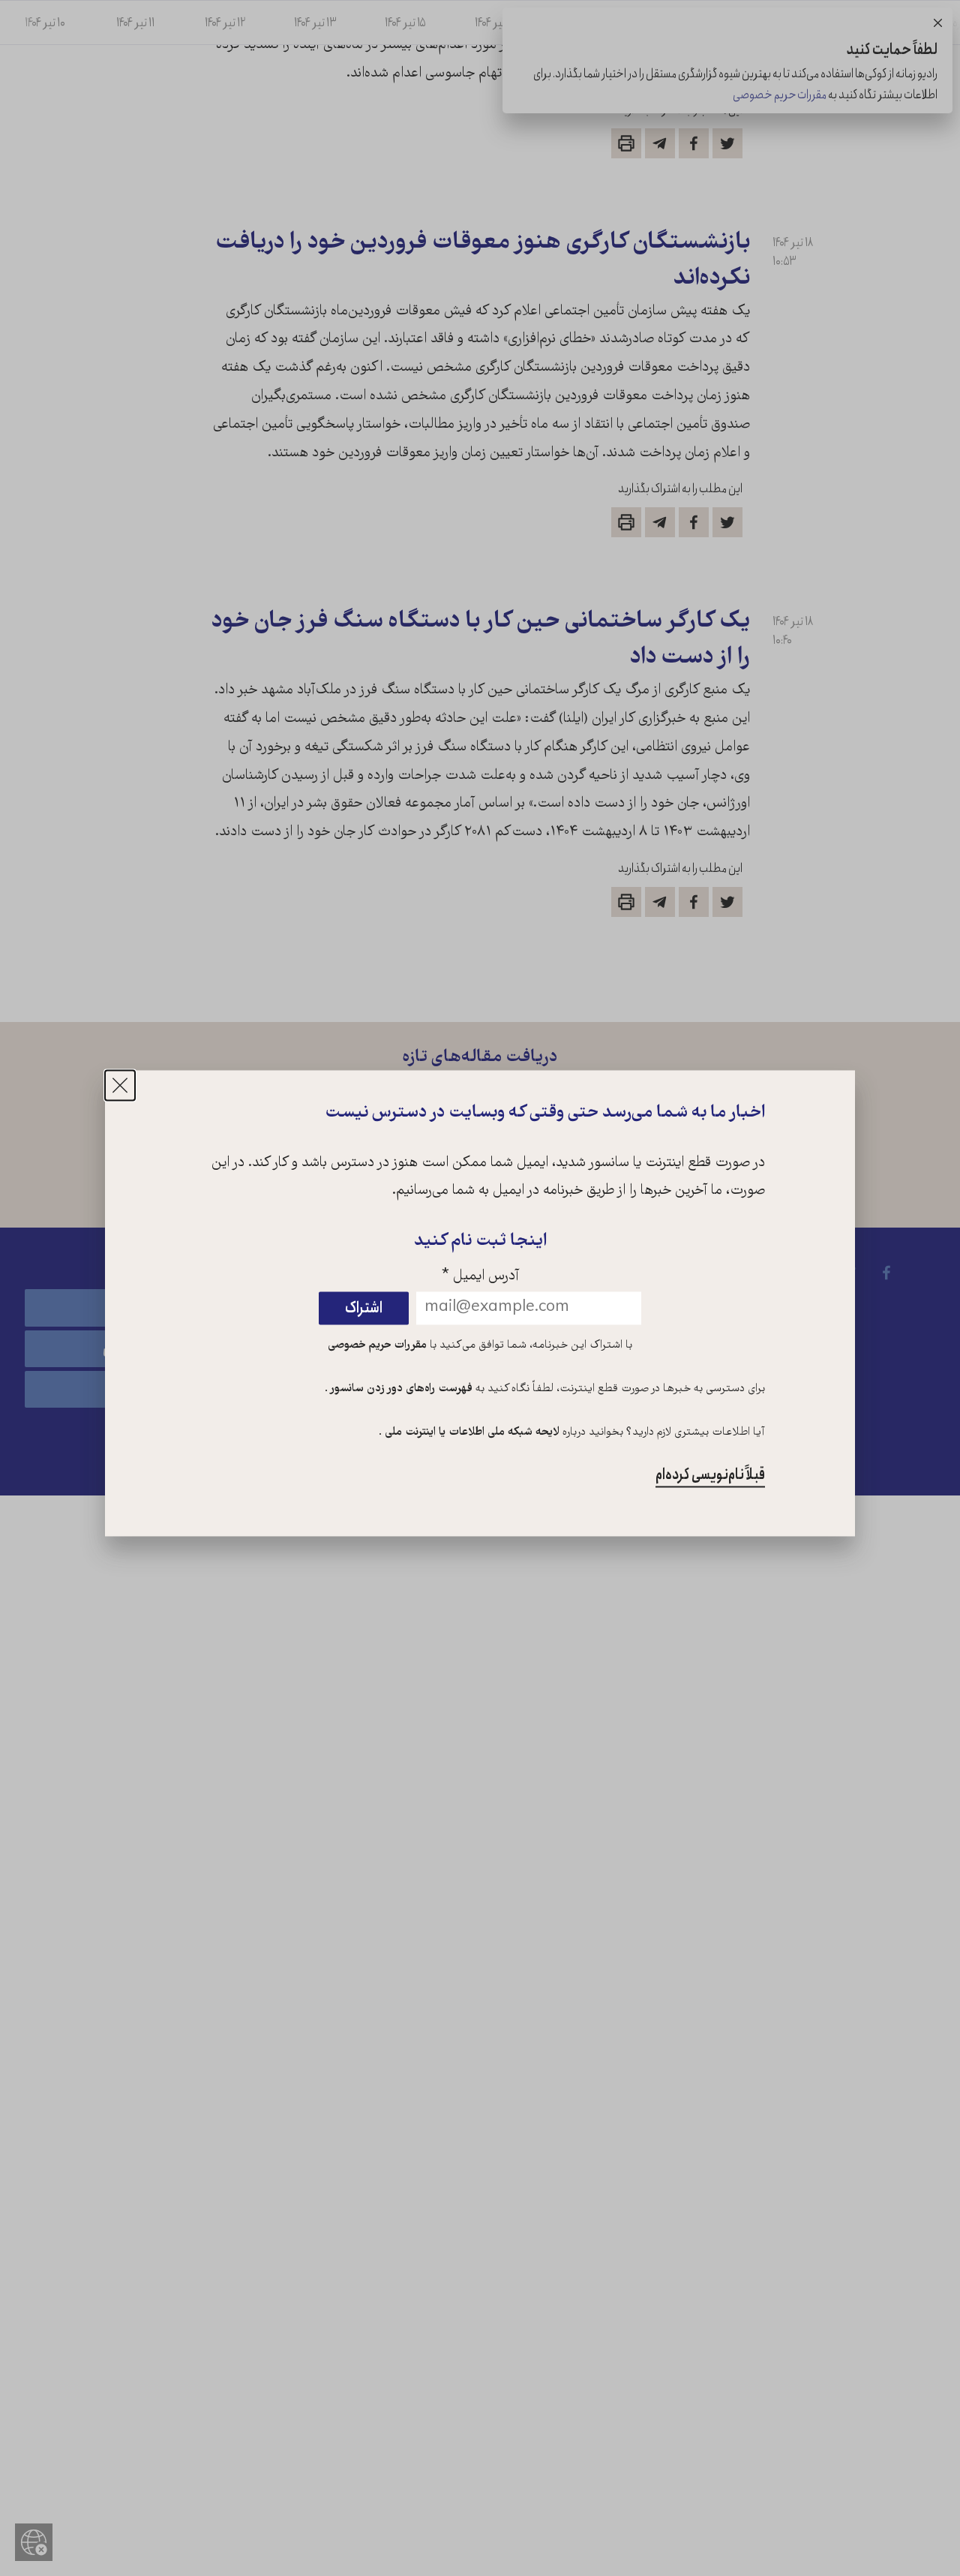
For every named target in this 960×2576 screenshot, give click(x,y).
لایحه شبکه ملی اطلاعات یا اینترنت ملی (471, 1432)
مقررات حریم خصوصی (377, 1346)
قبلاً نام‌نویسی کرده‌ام (710, 1475)
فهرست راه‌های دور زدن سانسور (400, 1390)
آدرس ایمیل (480, 1277)
